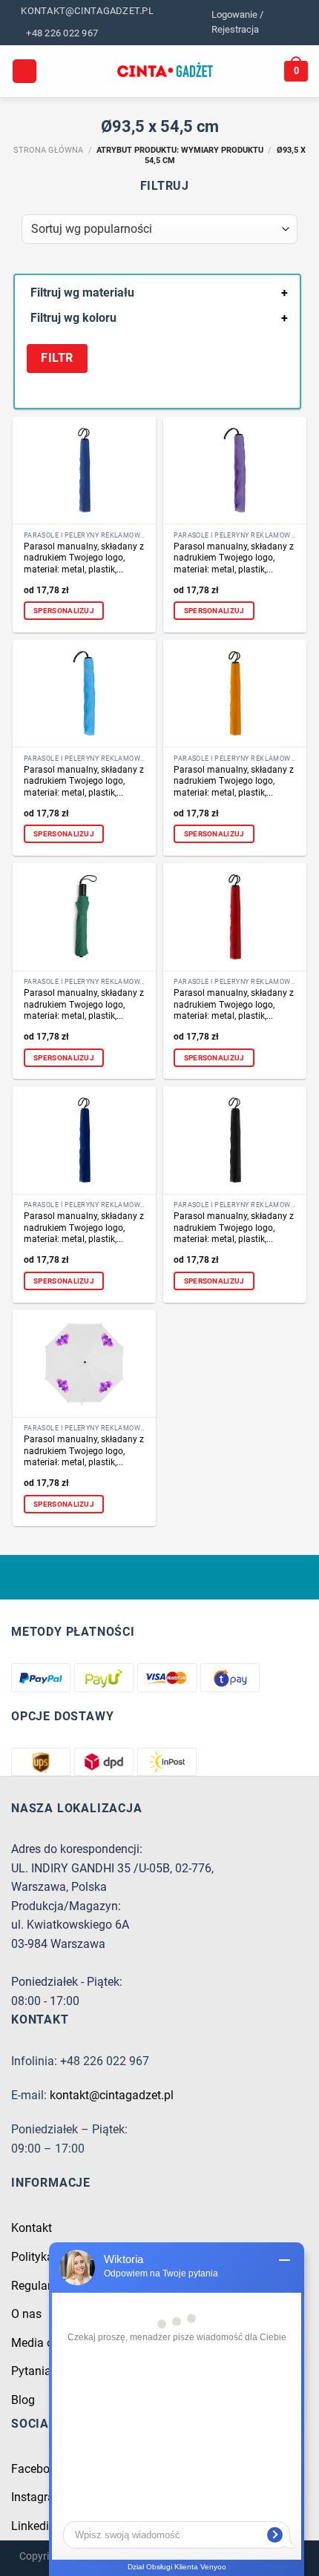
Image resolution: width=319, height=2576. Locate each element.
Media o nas (43, 2343)
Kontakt (32, 2228)
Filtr (57, 358)
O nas (26, 2314)
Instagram (38, 2497)
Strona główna (48, 150)
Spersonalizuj (64, 611)
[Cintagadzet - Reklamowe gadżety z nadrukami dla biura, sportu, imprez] (165, 71)
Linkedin (33, 2526)
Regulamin (39, 2286)
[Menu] (24, 72)
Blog (23, 2400)
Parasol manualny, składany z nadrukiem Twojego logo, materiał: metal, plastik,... (84, 558)
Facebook (37, 2469)
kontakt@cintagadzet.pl (112, 2095)
